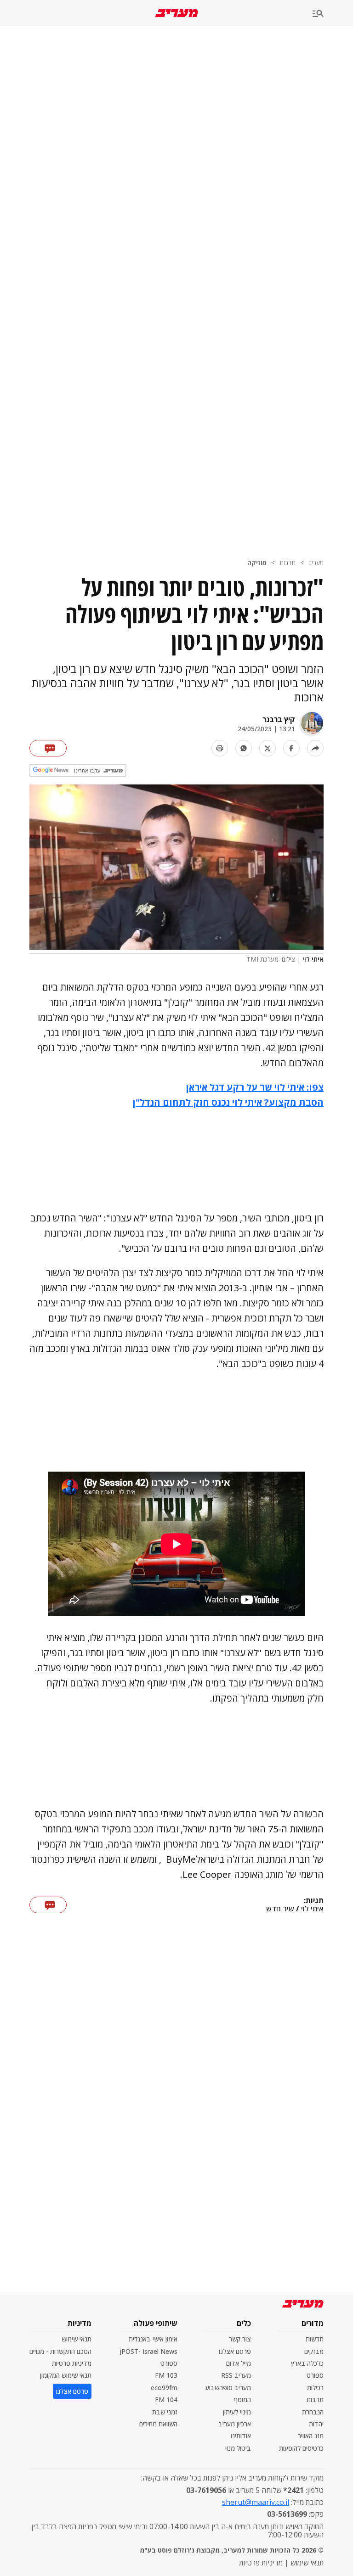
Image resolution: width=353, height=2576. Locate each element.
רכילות (315, 2388)
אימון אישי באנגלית (153, 2339)
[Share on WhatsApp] (244, 748)
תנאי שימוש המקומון (66, 2375)
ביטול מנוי (238, 2448)
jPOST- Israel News (148, 2351)
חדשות (315, 2339)
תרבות (288, 563)
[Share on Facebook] (291, 748)
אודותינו (241, 2436)
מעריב (316, 563)
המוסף (242, 2400)
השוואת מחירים (158, 2424)
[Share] (315, 748)
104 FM (166, 2400)
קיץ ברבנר (279, 719)
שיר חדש (280, 1909)
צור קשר (240, 2339)
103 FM (166, 2375)
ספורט (315, 2375)
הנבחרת (313, 2412)
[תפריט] (333, 14)
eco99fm (164, 2388)
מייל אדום (239, 2363)
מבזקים (314, 2351)
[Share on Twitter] (268, 748)
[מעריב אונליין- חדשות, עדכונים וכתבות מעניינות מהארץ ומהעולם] (177, 13)
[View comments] (48, 748)
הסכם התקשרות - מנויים (60, 2351)
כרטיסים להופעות (301, 2448)
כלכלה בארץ (307, 2363)
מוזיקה (257, 563)
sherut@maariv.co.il (256, 2502)
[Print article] (220, 748)
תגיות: (314, 1901)
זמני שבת (165, 2412)
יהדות (316, 2424)
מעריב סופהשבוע (228, 2388)
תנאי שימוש (77, 2339)
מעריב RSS (236, 2375)
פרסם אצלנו (235, 2351)
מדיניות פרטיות (72, 2363)
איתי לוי (312, 1909)
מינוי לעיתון (237, 2412)
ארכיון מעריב (235, 2424)
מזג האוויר (311, 2436)
